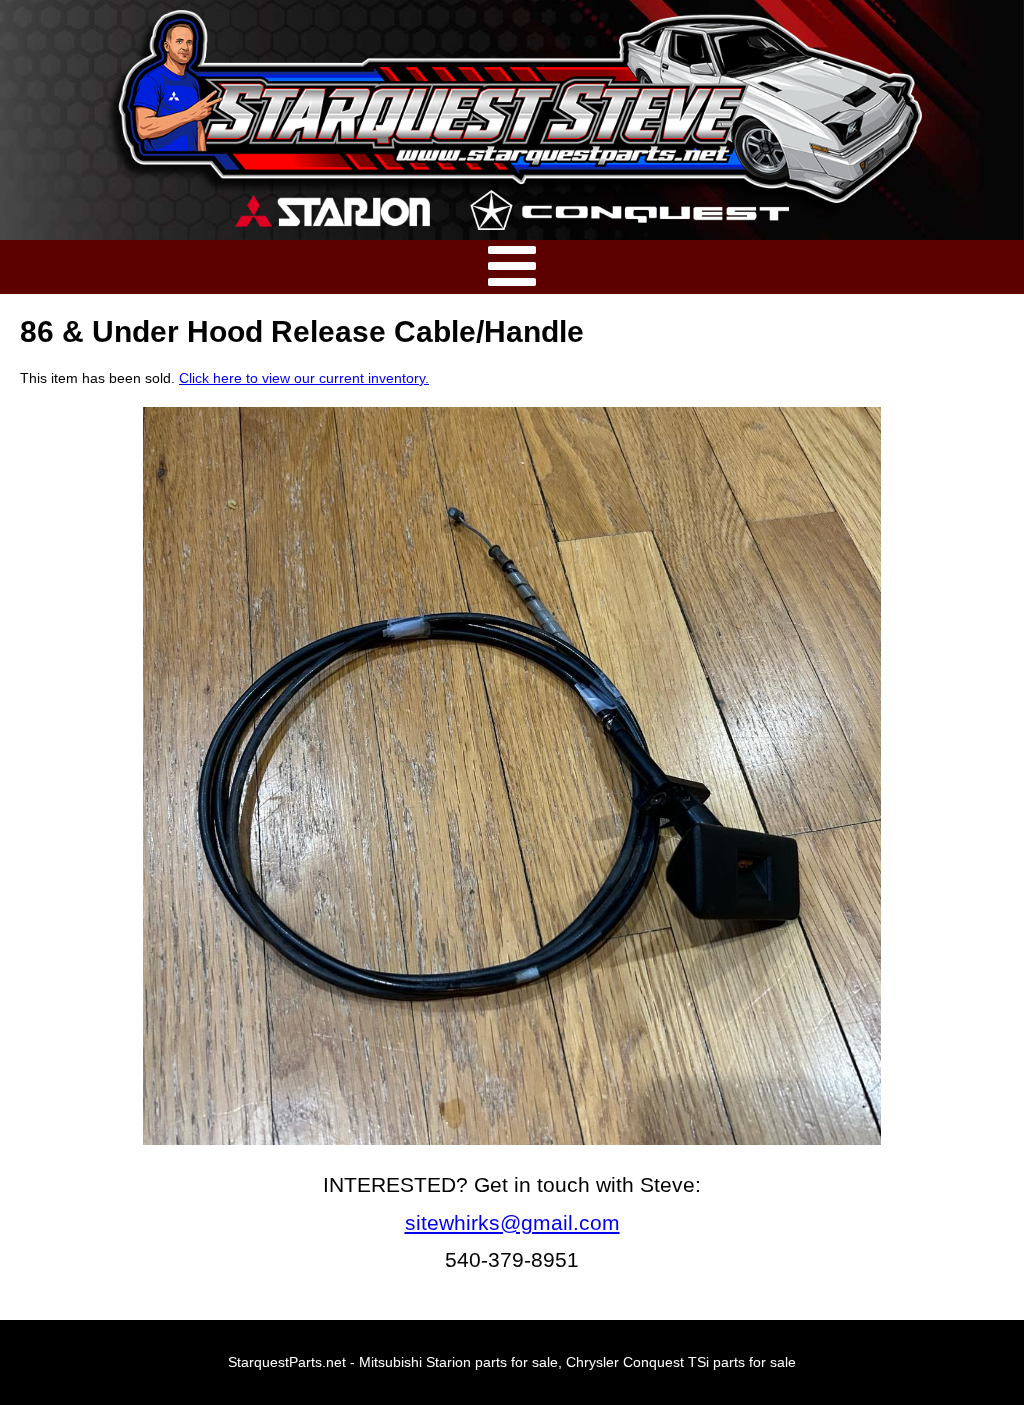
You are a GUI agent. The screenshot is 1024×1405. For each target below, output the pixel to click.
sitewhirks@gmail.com (512, 1222)
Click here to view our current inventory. (304, 378)
